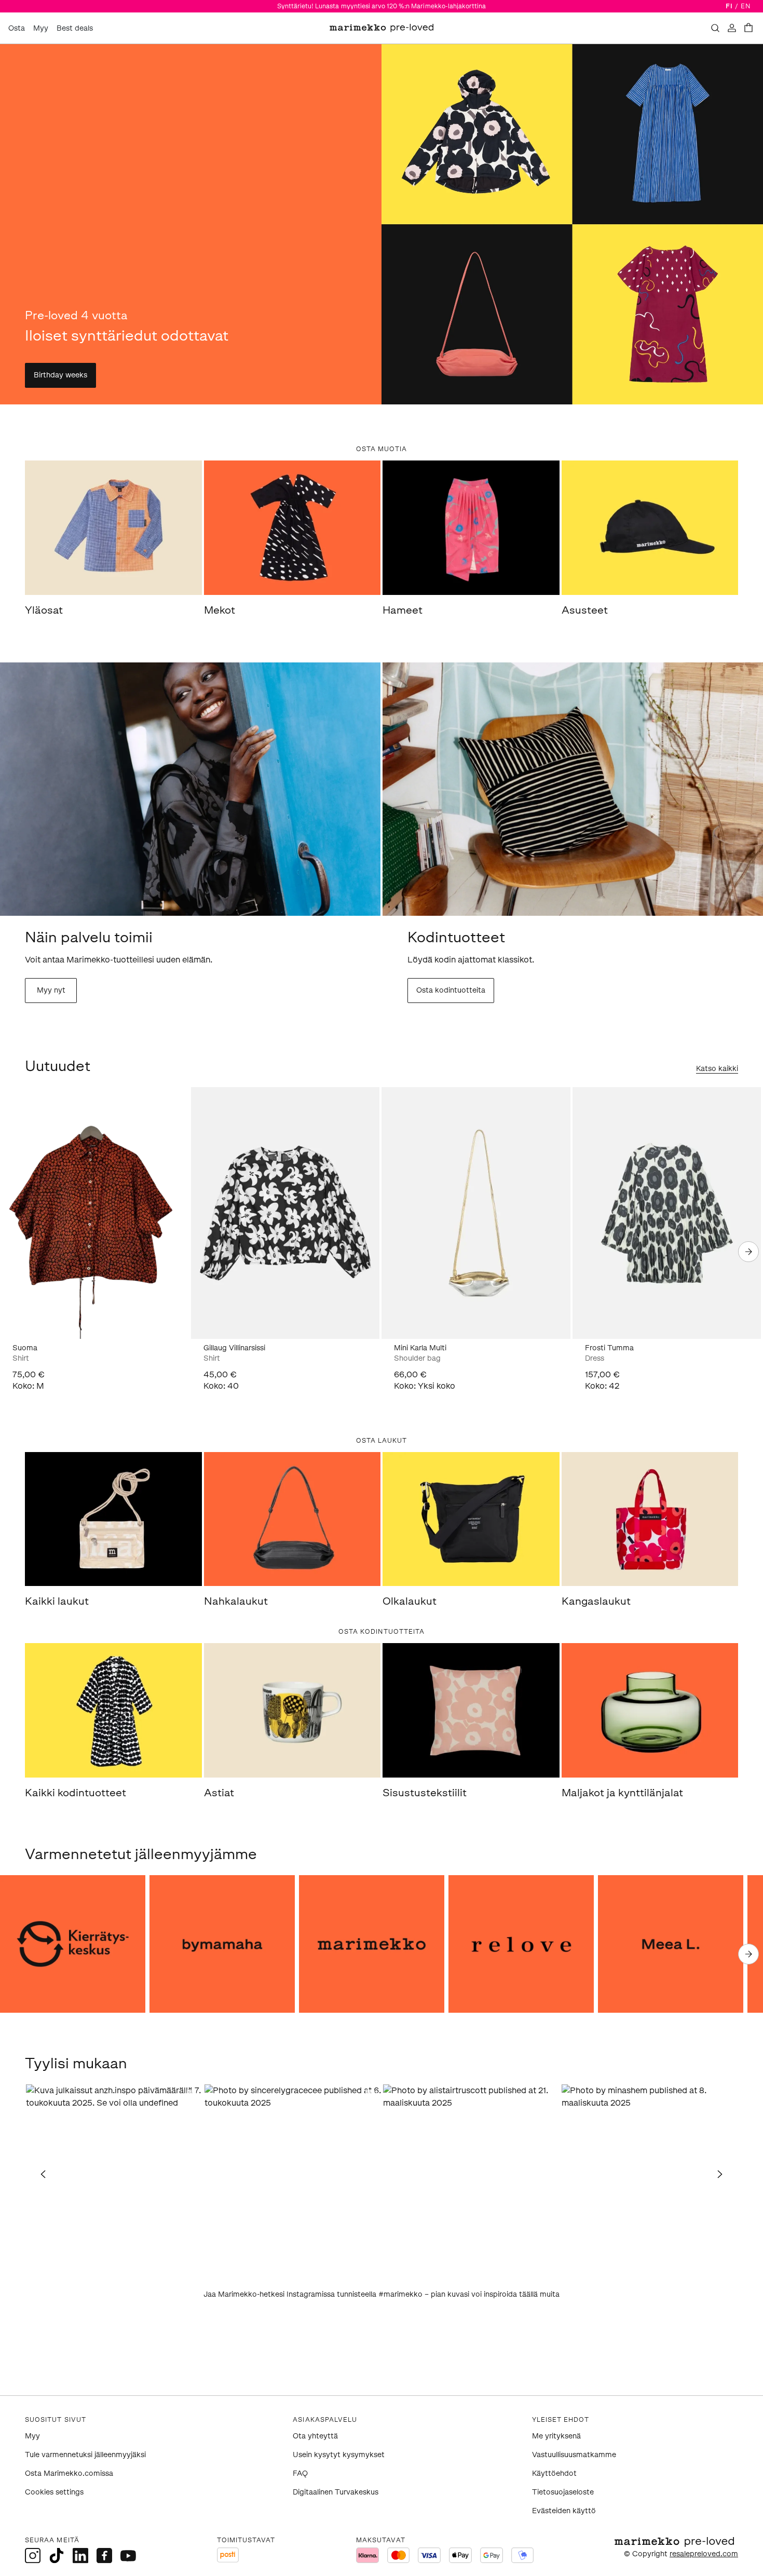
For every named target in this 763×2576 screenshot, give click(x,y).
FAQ (300, 2473)
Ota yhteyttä (315, 2436)
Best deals (75, 28)
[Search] (715, 28)
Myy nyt (51, 990)
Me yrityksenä (556, 2436)
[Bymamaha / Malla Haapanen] (222, 1944)
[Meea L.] (671, 1944)
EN (746, 6)
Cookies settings (54, 2492)
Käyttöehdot (554, 2473)
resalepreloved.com (704, 2554)
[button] (114, 2173)
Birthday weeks (60, 375)
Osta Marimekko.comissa (69, 2473)
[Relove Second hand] (521, 1944)
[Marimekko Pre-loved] (372, 1944)
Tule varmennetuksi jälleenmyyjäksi (85, 2455)
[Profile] (732, 28)
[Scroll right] (748, 1252)
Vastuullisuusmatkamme (574, 2455)
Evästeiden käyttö (564, 2511)
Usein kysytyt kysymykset (339, 2455)
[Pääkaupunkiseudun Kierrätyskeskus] (73, 1944)
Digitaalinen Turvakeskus (336, 2492)
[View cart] (748, 28)
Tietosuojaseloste (563, 2492)
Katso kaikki (717, 1069)
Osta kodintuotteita (451, 990)
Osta (17, 28)
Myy (41, 28)
